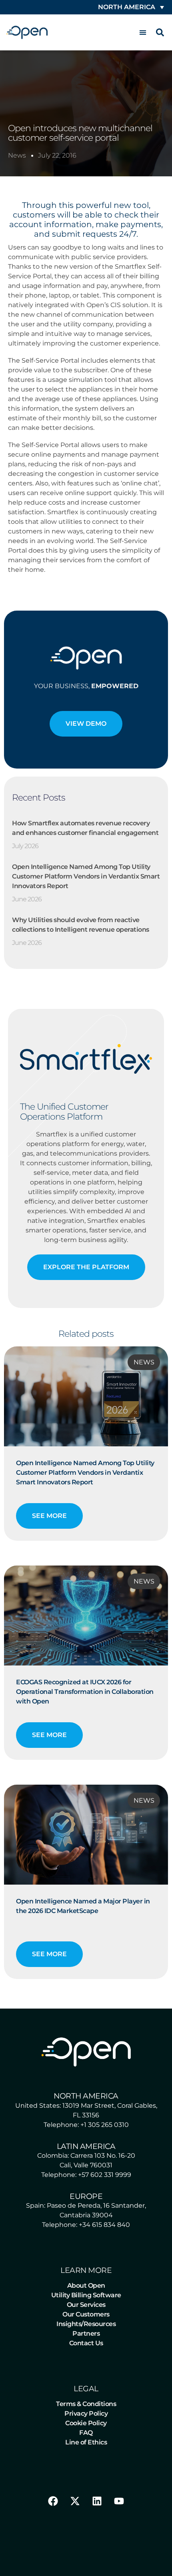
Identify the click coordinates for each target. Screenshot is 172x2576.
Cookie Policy (86, 2423)
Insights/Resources (86, 2324)
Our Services (86, 2305)
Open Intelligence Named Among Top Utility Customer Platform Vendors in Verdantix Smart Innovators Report (86, 876)
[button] (143, 33)
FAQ (86, 2433)
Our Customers (86, 2314)
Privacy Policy (86, 2413)
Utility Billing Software (86, 2295)
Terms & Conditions (86, 2404)
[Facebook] (53, 2501)
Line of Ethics (86, 2442)
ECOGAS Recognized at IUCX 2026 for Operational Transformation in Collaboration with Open (85, 1692)
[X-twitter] (75, 2501)
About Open (86, 2285)
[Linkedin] (97, 2501)
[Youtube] (119, 2501)
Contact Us (86, 2343)
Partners (86, 2333)
